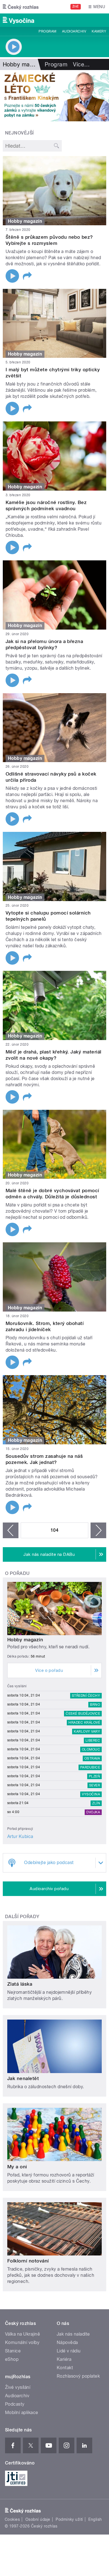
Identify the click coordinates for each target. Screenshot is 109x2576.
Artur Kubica (20, 1836)
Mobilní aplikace (22, 2413)
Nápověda (67, 2342)
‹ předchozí (11, 1530)
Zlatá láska (20, 1984)
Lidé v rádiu (69, 2351)
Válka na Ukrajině (22, 2334)
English (95, 2519)
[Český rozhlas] (21, 7)
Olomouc (91, 1749)
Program (47, 31)
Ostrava (92, 1758)
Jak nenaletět (23, 2078)
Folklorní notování (28, 2261)
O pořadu (17, 1573)
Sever (95, 1785)
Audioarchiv (74, 31)
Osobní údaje (38, 2519)
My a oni (17, 2167)
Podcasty (15, 2404)
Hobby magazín (25, 1640)
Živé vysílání (18, 2387)
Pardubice (90, 1767)
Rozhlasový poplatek (78, 2376)
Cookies (12, 2519)
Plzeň (94, 1776)
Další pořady (22, 1917)
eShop (12, 2359)
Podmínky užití (69, 2519)
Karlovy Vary (87, 1732)
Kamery (99, 31)
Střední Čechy (86, 1696)
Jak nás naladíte (73, 2334)
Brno (95, 1705)
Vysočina (91, 1794)
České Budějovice (83, 1714)
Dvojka (93, 1812)
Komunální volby (22, 2342)
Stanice (13, 2351)
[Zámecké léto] (54, 96)
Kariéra (64, 2359)
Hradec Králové (84, 1723)
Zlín (96, 1803)
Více (81, 64)
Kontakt (65, 2368)
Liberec (93, 1740)
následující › (98, 1530)
